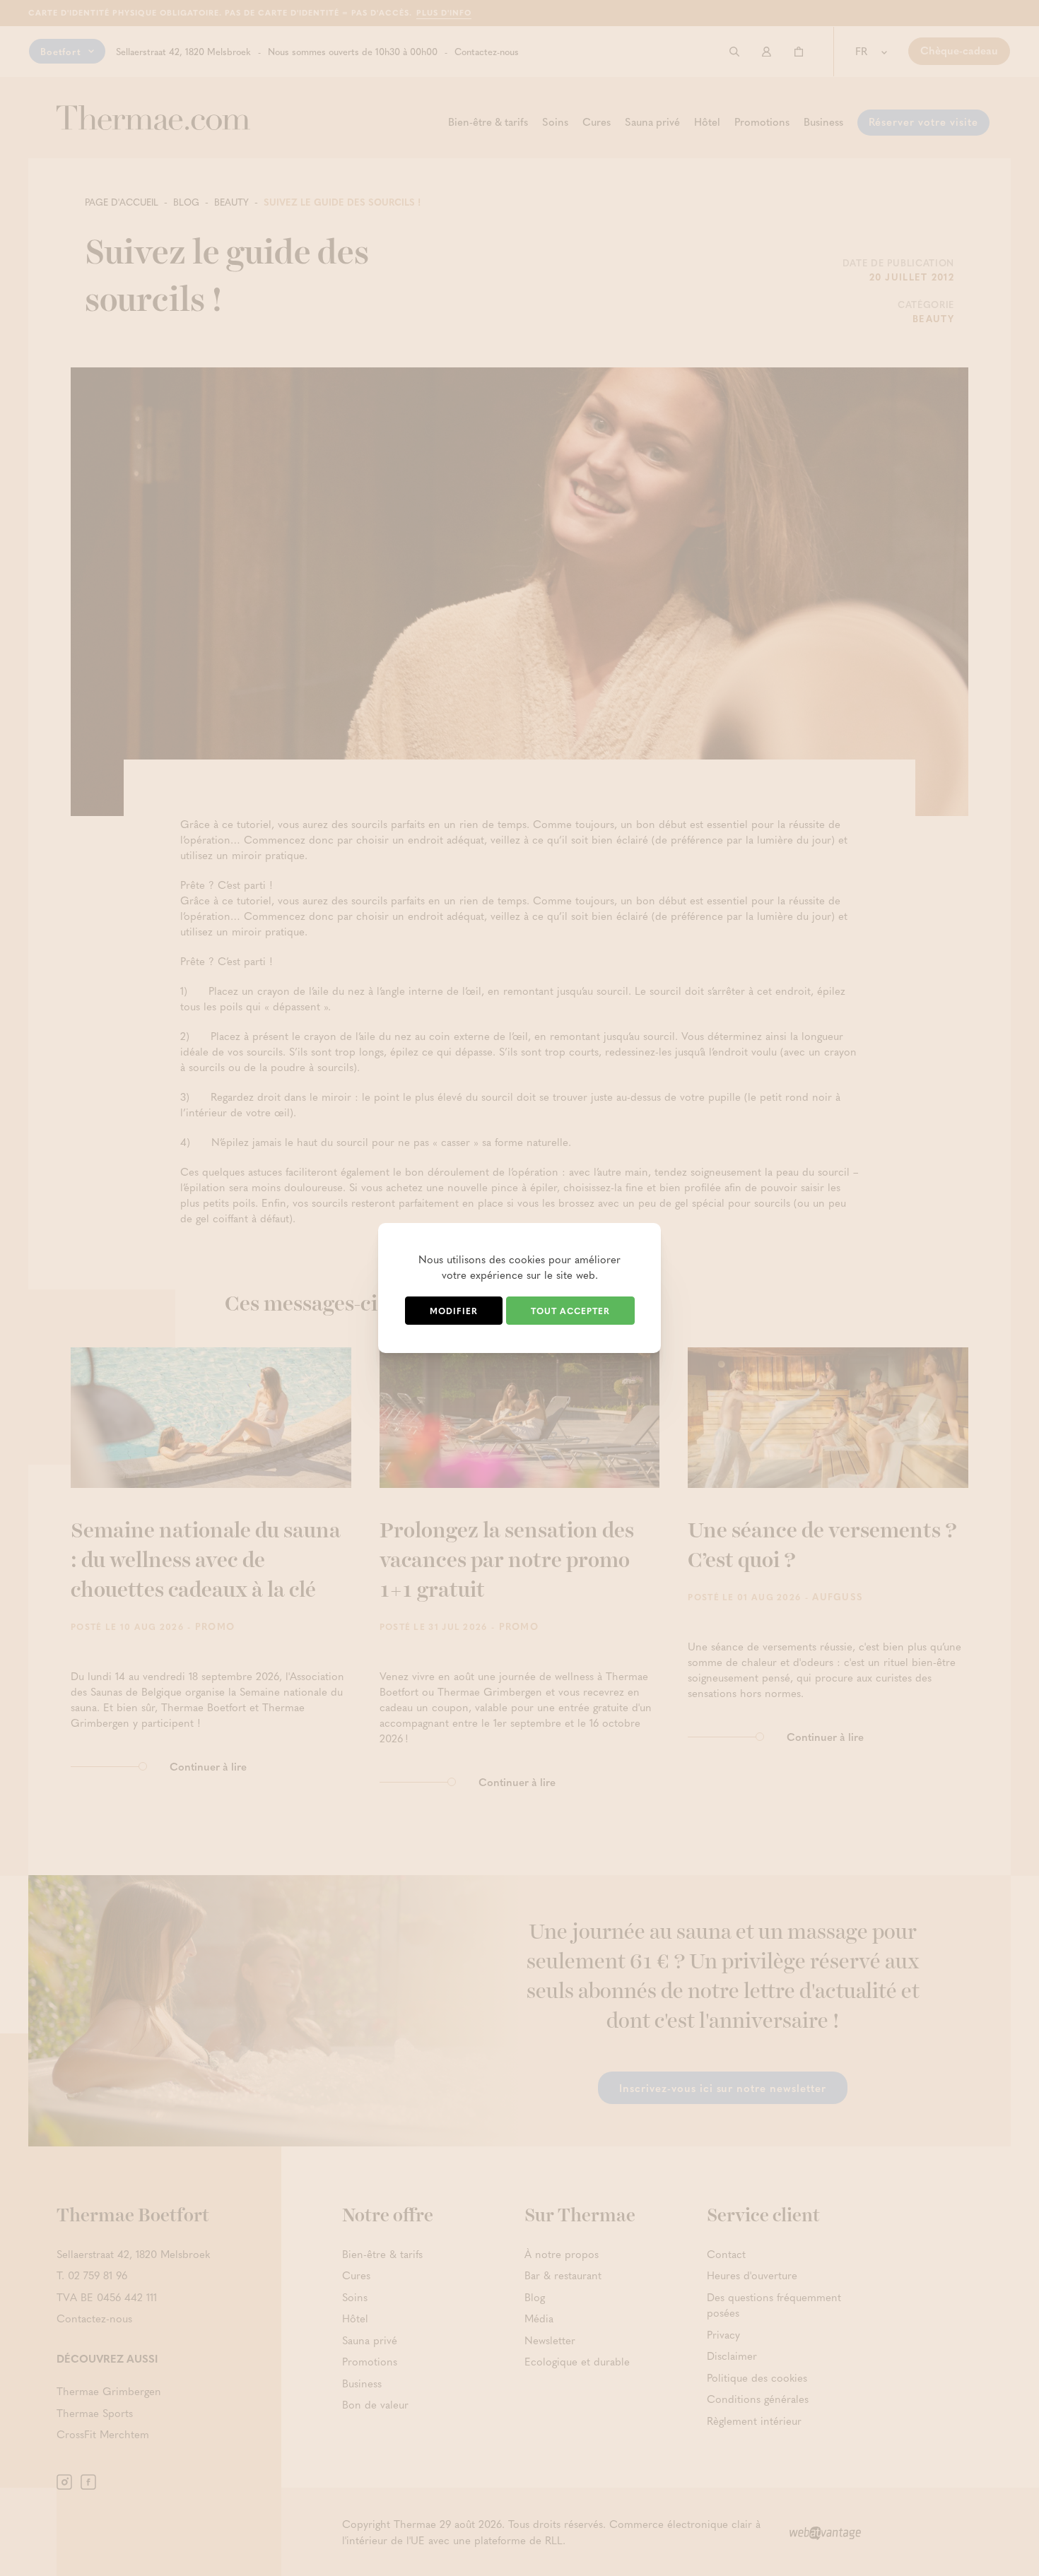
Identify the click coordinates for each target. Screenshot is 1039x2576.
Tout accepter (570, 1311)
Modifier (454, 1311)
